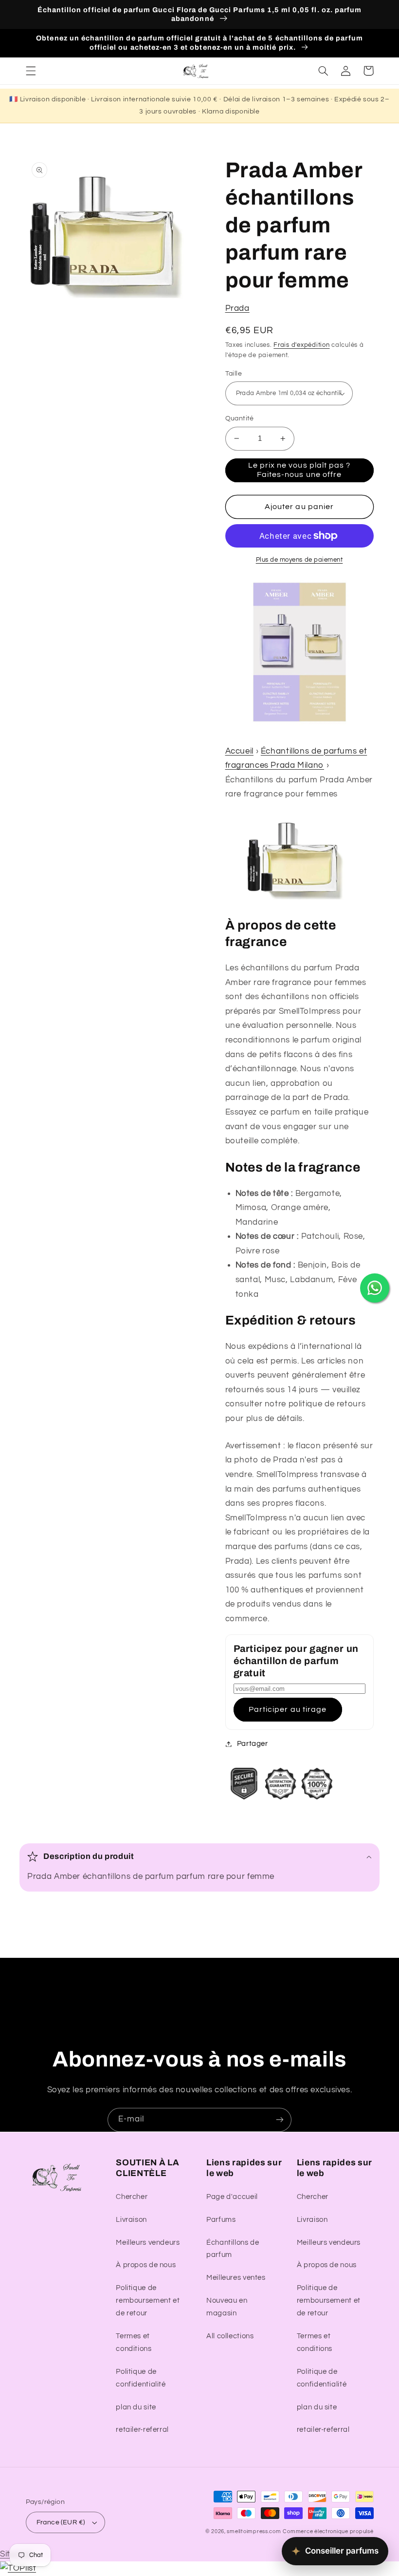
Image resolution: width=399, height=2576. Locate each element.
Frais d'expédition (301, 345)
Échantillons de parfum (233, 2249)
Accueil (239, 751)
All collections (230, 2336)
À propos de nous (146, 2265)
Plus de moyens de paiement (299, 560)
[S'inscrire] (280, 2120)
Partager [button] (253, 1744)
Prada (237, 308)
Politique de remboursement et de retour (148, 2301)
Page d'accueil (232, 2197)
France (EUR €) (61, 2522)
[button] (31, 71)
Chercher (132, 2197)
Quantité (240, 418)
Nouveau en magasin (227, 2307)
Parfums (221, 2220)
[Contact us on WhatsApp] (375, 1288)
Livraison (131, 2220)
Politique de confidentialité (141, 2378)
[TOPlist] (18, 2568)
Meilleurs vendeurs (148, 2243)
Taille (234, 374)
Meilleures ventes (236, 2278)
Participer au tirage (288, 1709)
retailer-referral (142, 2430)
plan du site (136, 2407)
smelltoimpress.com (254, 2531)
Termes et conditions (134, 2342)
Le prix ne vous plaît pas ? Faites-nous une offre (299, 470)
